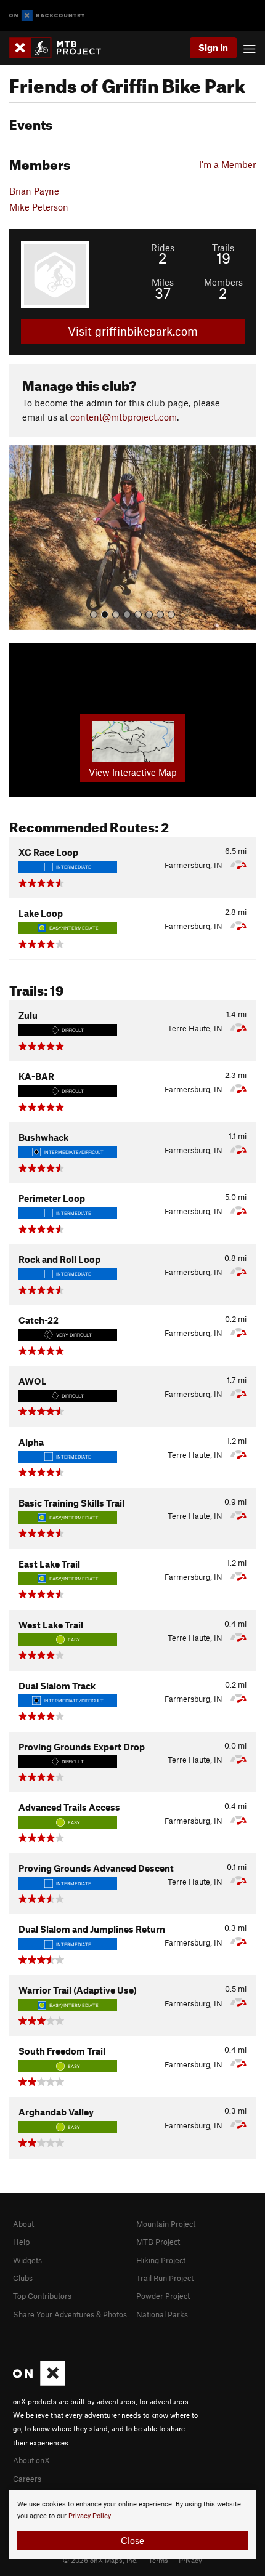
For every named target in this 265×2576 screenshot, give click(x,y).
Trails (223, 248)
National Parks (162, 2314)
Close (132, 2540)
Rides (163, 248)
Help (21, 2242)
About (23, 2224)
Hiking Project (161, 2260)
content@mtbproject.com (124, 417)
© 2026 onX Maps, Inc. (100, 2560)
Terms (158, 2560)
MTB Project (158, 2242)
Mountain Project (166, 2224)
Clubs (23, 2278)
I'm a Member (227, 164)
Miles (163, 282)
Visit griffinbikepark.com (133, 331)
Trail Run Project (165, 2278)
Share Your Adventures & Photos (70, 2314)
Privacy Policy (90, 2516)
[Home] (61, 48)
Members (223, 282)
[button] (22, 537)
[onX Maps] (39, 2383)
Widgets (27, 2260)
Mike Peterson (39, 207)
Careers (27, 2479)
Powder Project (163, 2296)
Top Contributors (42, 2296)
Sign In (213, 47)
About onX (31, 2460)
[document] (132, 2524)
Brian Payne (34, 191)
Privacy (190, 2560)
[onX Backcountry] (47, 16)
